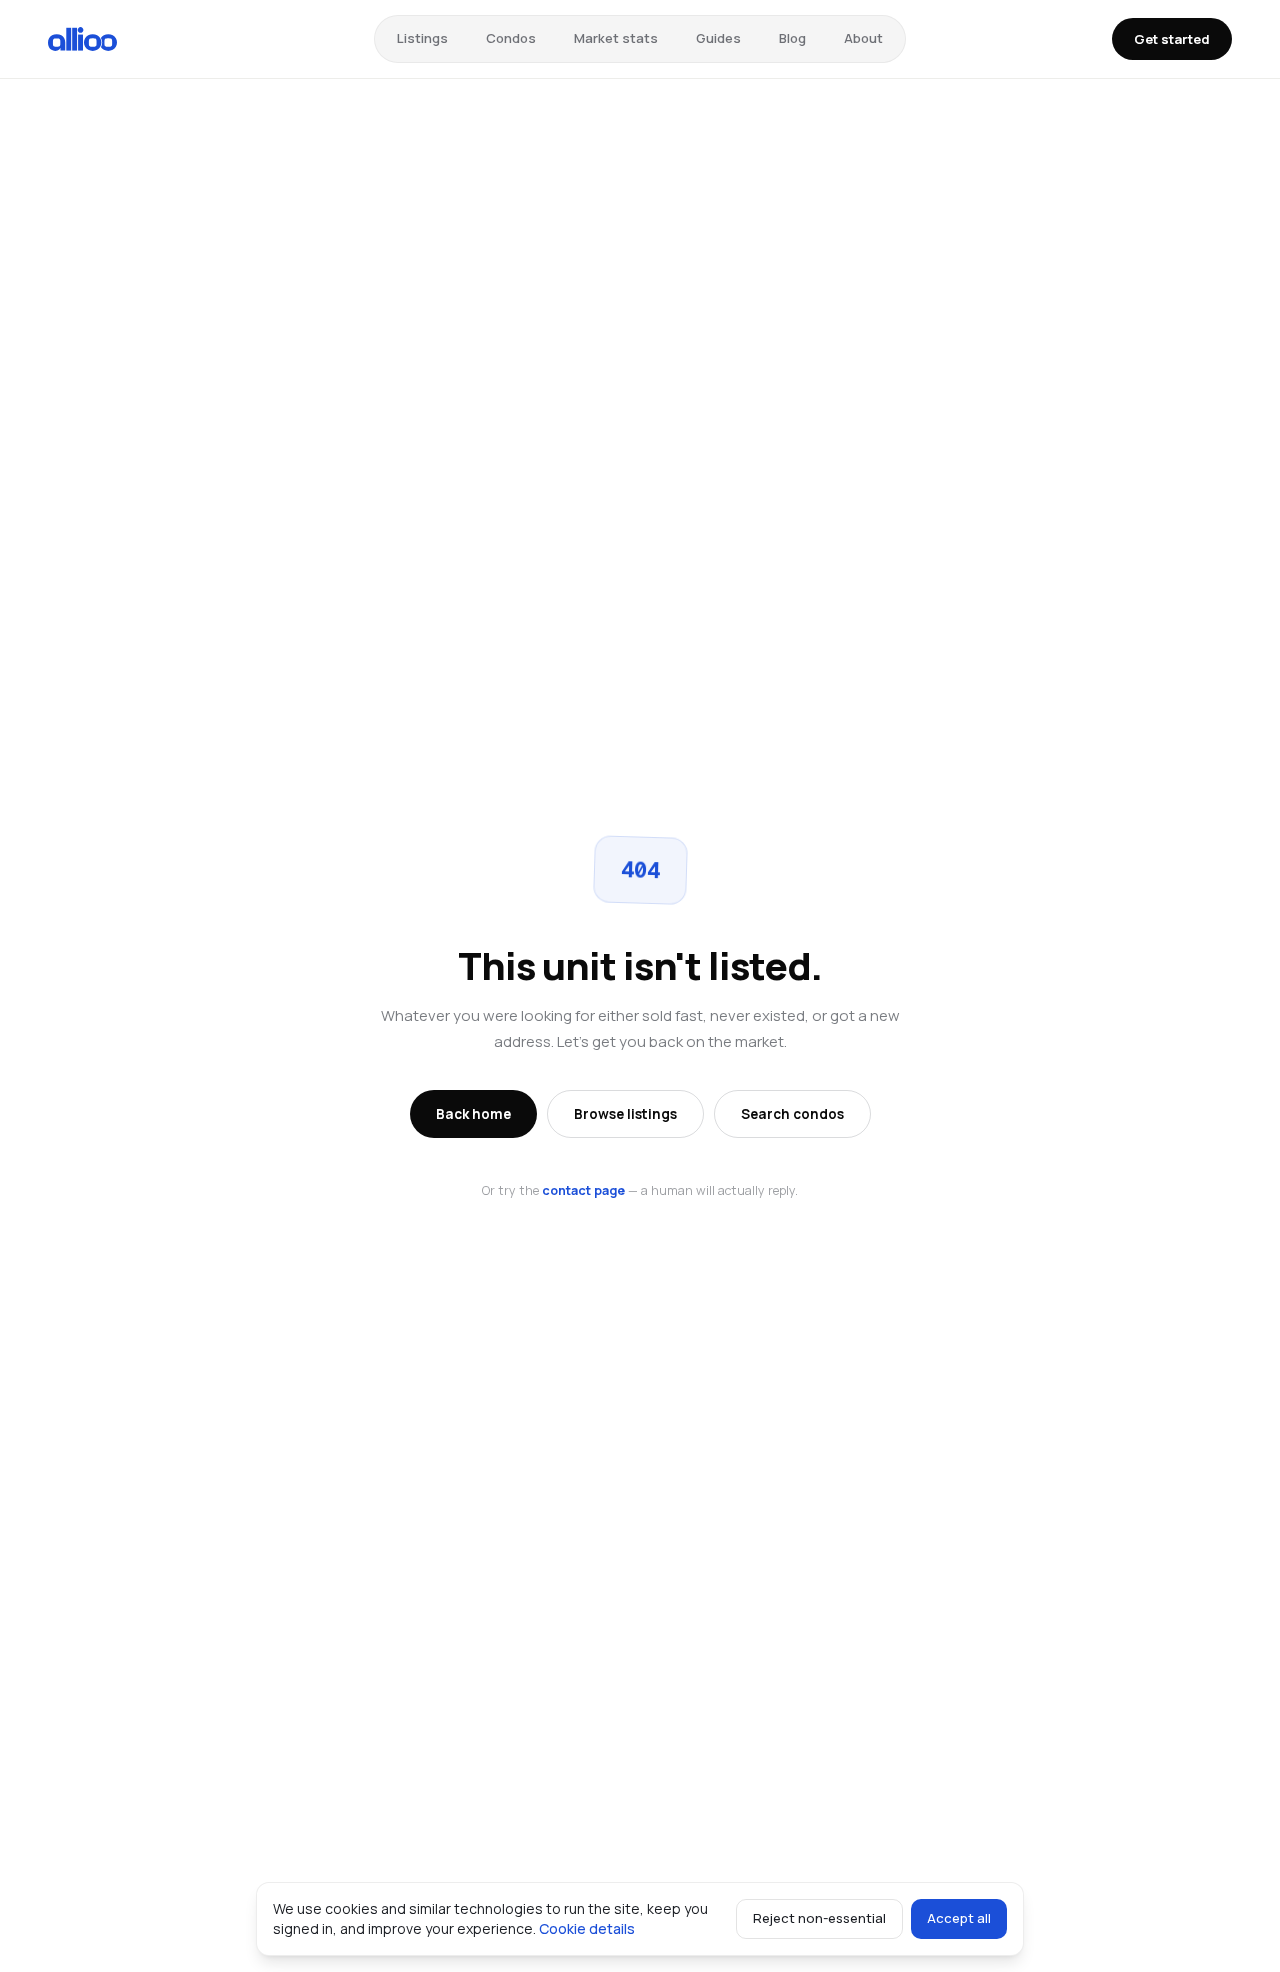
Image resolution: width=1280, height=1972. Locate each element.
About (863, 38)
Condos (511, 38)
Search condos (792, 1114)
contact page (583, 1190)
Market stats (616, 38)
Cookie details (587, 1928)
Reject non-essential (819, 1918)
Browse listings (625, 1114)
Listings (422, 38)
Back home (473, 1114)
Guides (718, 38)
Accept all (959, 1918)
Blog (792, 38)
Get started (1172, 39)
